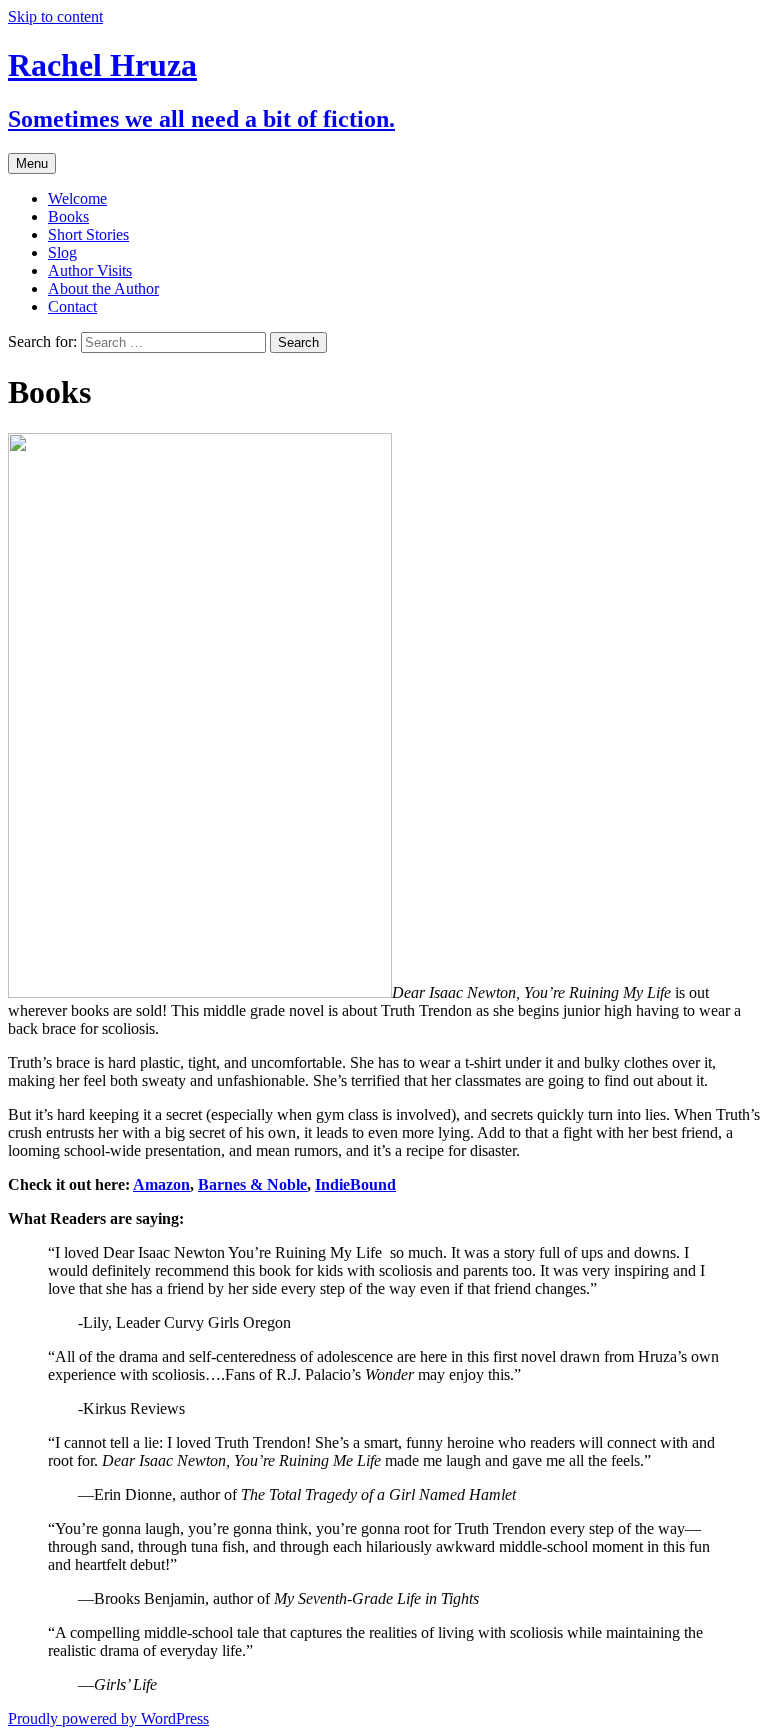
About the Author (103, 288)
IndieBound (355, 1184)
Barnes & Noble (252, 1184)
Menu (32, 163)
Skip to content (55, 16)
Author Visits (90, 270)
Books (68, 216)
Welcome (77, 198)
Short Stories (88, 234)
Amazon (161, 1184)
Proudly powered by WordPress (108, 1718)
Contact (72, 306)
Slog (62, 252)
